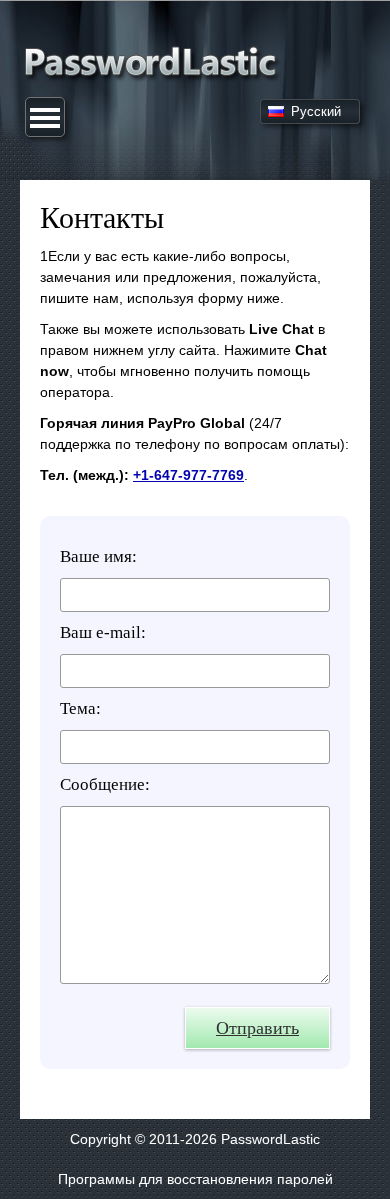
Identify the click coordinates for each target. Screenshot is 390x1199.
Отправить (257, 1028)
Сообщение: (105, 784)
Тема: (80, 708)
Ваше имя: (98, 556)
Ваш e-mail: (103, 632)
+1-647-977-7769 (188, 475)
